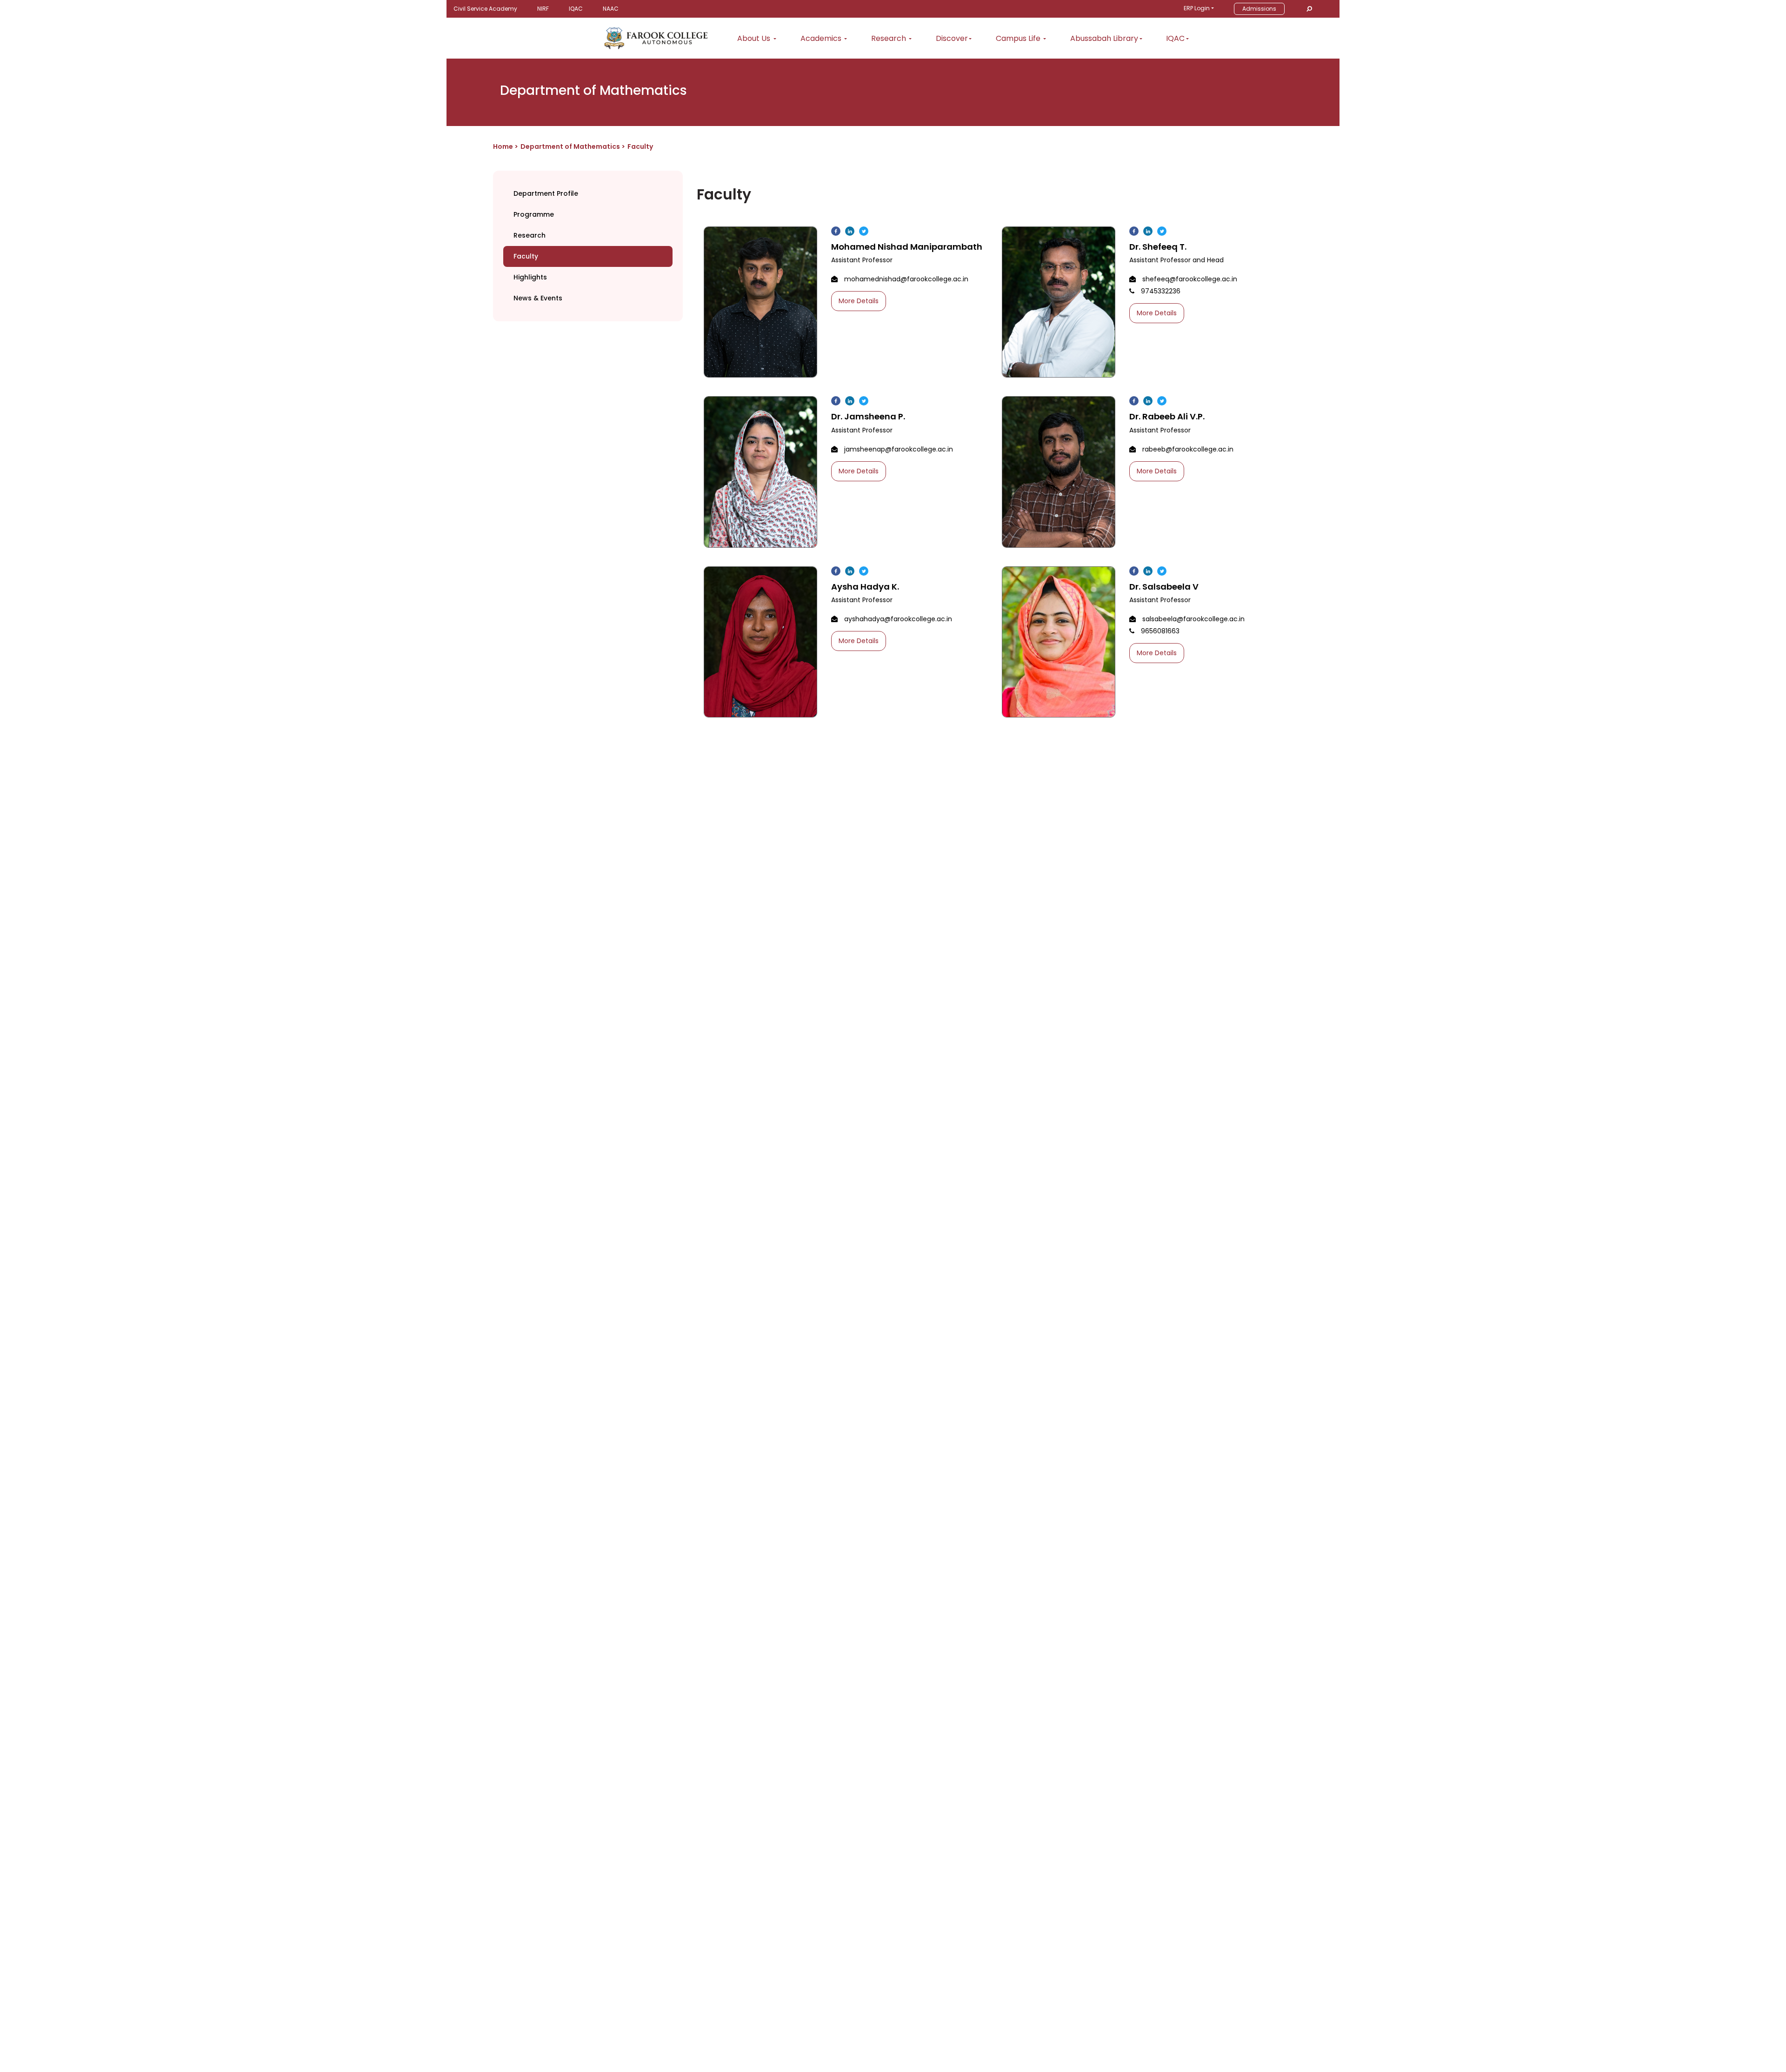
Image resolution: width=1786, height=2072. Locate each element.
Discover (952, 38)
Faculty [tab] (526, 256)
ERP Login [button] (1197, 8)
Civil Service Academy (485, 9)
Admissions (1259, 9)
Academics (822, 38)
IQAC (576, 9)
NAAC (611, 9)
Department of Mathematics (571, 146)
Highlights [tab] (530, 277)
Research (890, 38)
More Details (859, 301)
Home (503, 146)
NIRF (543, 9)
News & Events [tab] (538, 298)
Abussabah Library (1104, 38)
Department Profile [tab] (546, 193)
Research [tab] (530, 235)
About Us (755, 38)
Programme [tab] (534, 214)
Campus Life (1019, 38)
